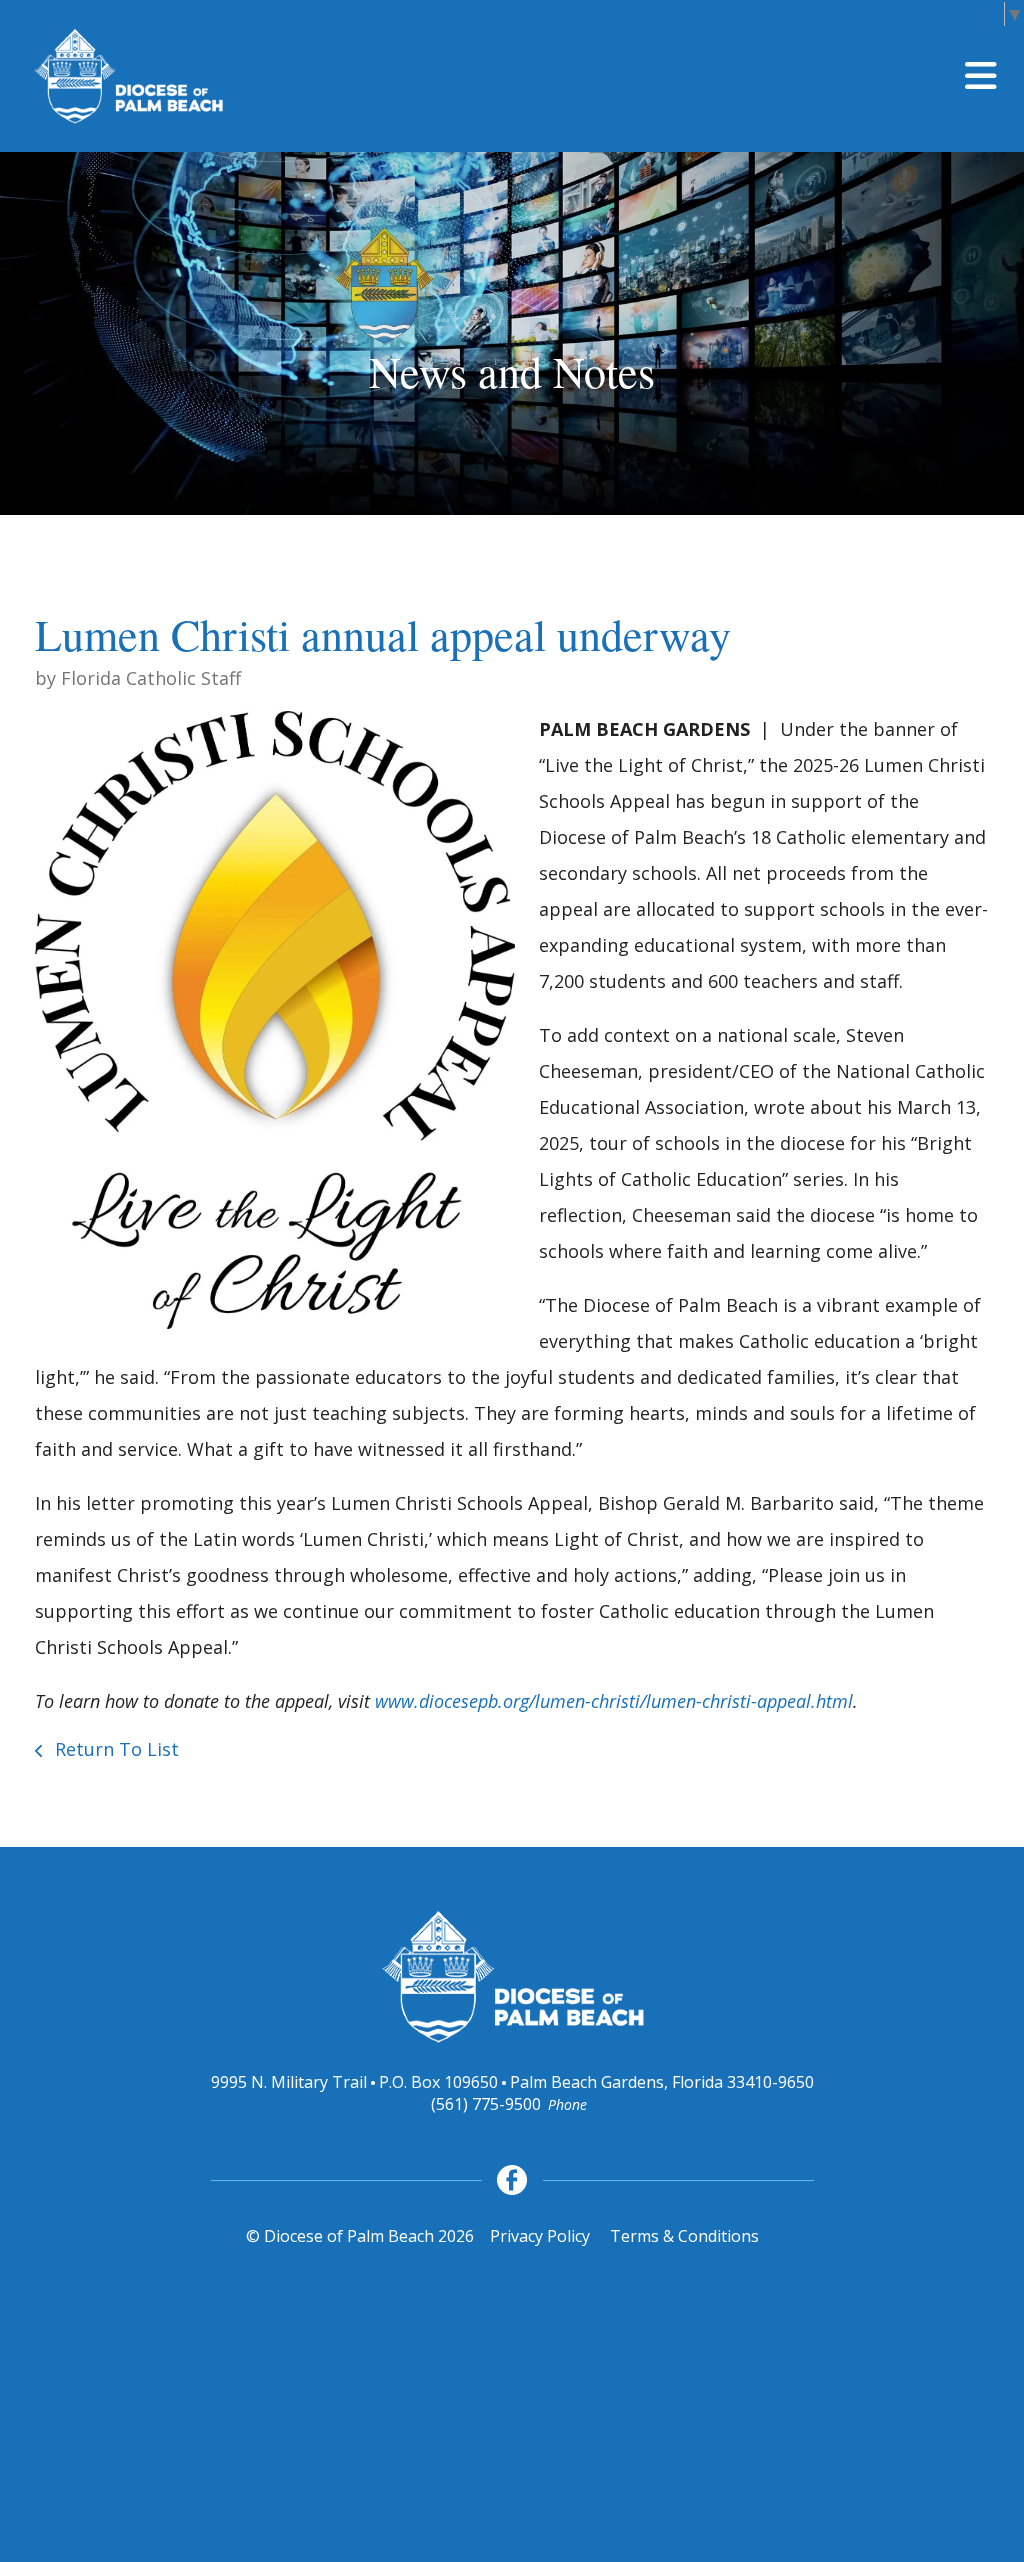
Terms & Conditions (684, 2236)
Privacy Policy (540, 2236)
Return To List (114, 1749)
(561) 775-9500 (486, 2104)
